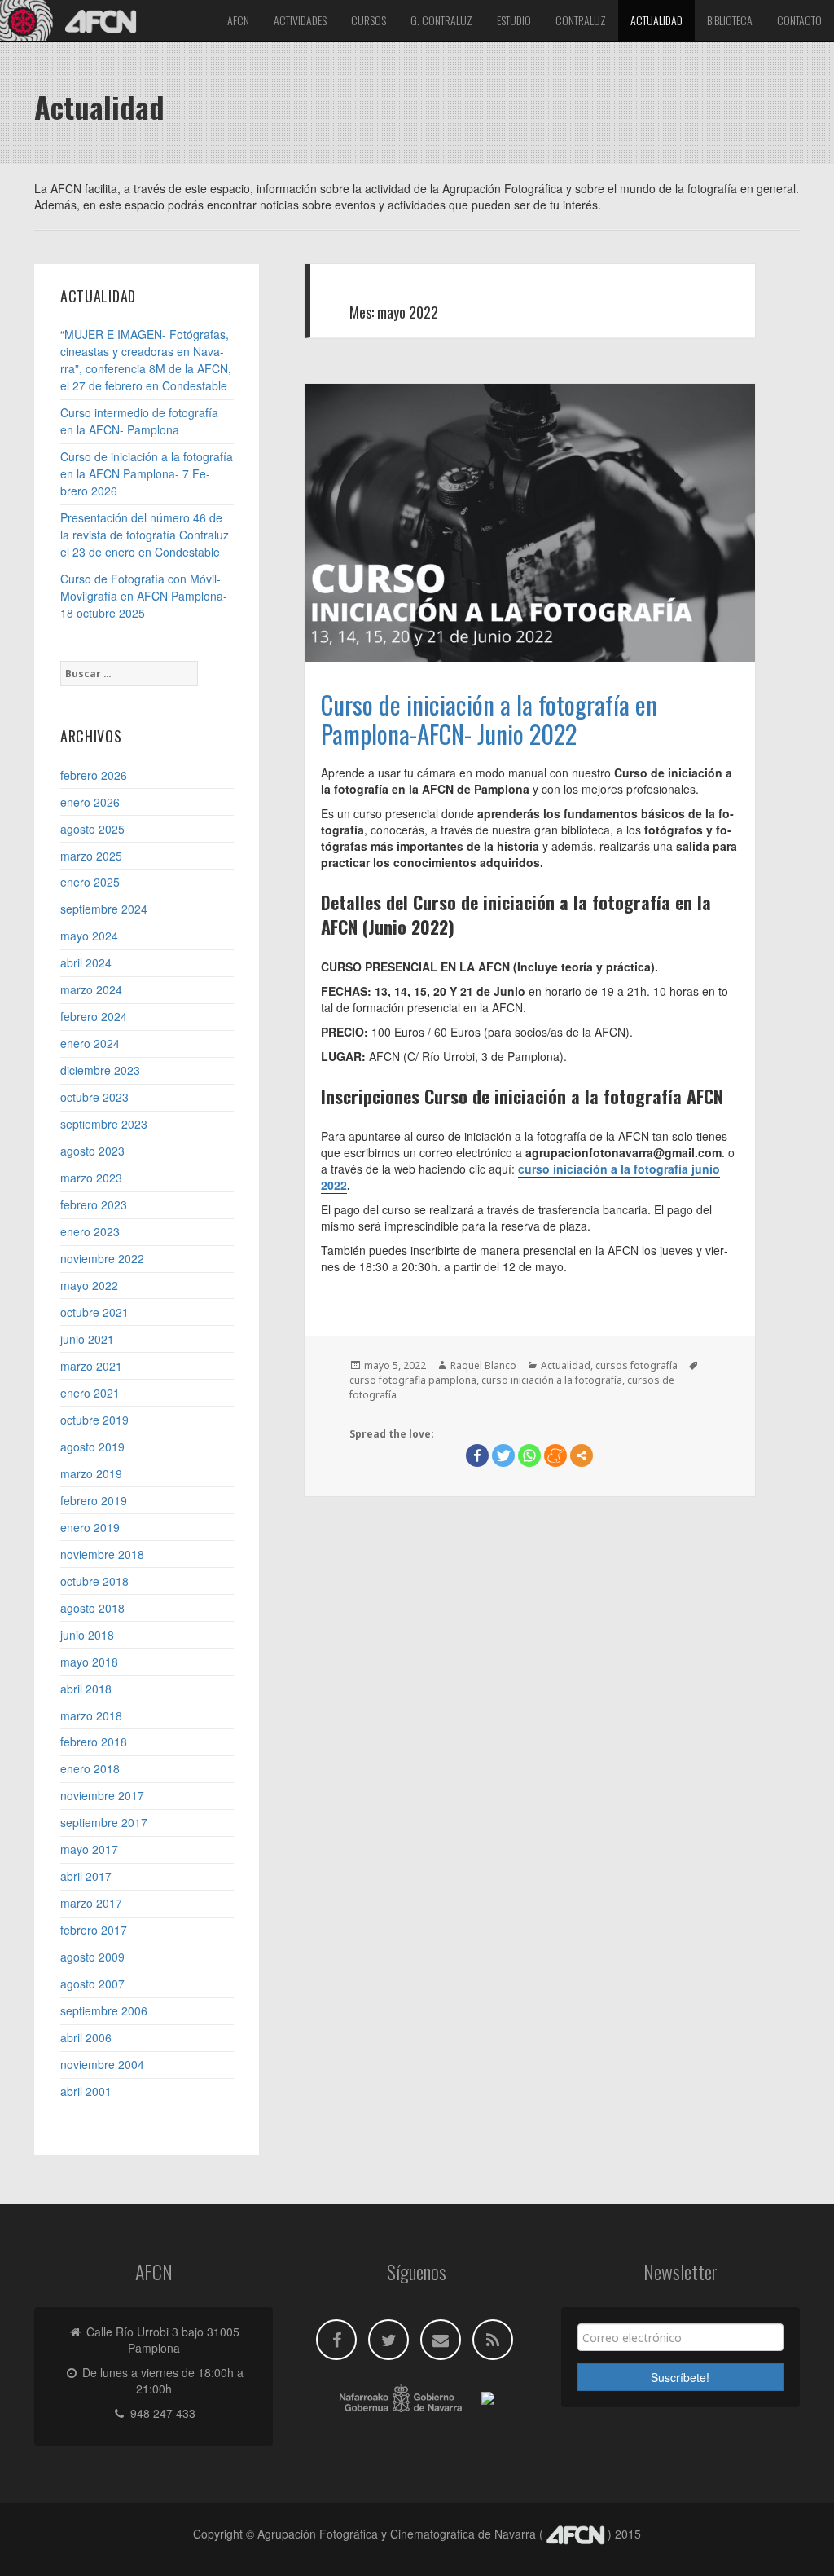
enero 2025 (90, 882)
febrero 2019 (94, 1500)
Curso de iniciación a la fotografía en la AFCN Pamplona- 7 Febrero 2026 (147, 473)
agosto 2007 (92, 1984)
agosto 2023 (92, 1151)
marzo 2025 (91, 856)
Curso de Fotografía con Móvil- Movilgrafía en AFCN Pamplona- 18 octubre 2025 (144, 596)
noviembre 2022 (102, 1258)
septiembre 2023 (104, 1124)
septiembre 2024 (104, 909)
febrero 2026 (94, 775)
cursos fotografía (636, 1365)
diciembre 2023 (100, 1070)
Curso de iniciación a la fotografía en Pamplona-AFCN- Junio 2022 (489, 719)
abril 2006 (86, 2037)
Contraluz (581, 20)
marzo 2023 (91, 1178)
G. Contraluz (441, 20)
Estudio (514, 20)
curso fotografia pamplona (413, 1380)
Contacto (799, 20)
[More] (582, 1455)
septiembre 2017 (104, 1822)
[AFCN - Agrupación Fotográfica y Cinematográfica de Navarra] (73, 20)
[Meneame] (555, 1455)
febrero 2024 (94, 1016)
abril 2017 (86, 1876)
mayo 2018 (89, 1662)
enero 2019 (90, 1527)
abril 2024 (86, 962)
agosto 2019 (92, 1447)
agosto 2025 (92, 829)
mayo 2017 (89, 1849)
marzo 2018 (91, 1715)
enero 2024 (90, 1043)
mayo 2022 (89, 1285)
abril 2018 (86, 1689)
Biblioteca (730, 20)
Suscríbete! (680, 2377)
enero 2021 (90, 1393)
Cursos (369, 20)
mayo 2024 (89, 936)
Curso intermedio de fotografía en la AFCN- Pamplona (139, 421)
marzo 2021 (91, 1366)
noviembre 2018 (102, 1554)
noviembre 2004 (102, 2064)
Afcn (238, 20)
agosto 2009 (92, 1957)
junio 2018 (87, 1635)
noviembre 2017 (102, 1795)
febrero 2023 (94, 1204)
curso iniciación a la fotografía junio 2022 (520, 1177)
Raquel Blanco (483, 1365)
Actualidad (656, 20)
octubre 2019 (94, 1420)
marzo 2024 (91, 989)
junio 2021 (87, 1339)
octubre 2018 (94, 1581)
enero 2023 (90, 1231)
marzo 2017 (91, 1903)
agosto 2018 (92, 1608)
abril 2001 (86, 2091)
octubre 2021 (94, 1312)
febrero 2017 (94, 1930)
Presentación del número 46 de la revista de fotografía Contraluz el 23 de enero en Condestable (145, 535)
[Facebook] (477, 1455)
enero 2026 (90, 802)
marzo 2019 (91, 1473)
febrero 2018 (94, 1742)
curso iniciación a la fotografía (552, 1380)
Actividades (300, 20)
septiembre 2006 (104, 2010)
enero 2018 (90, 1768)
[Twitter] (503, 1455)
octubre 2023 (94, 1097)
